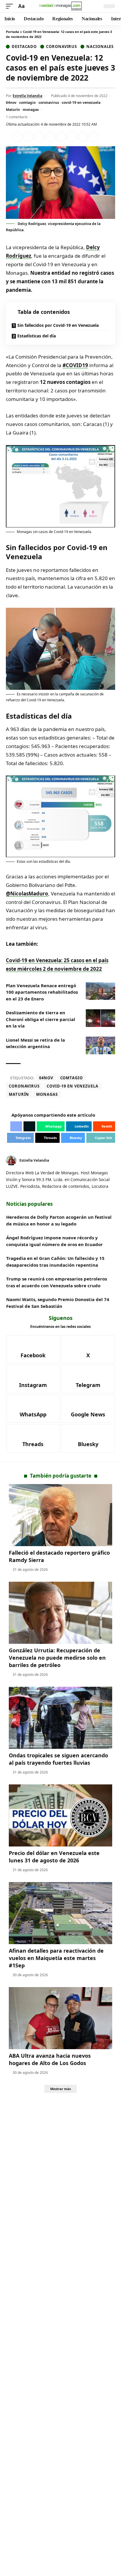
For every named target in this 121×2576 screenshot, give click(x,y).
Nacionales (100, 47)
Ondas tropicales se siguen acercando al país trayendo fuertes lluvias (58, 1759)
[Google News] (88, 1409)
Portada (12, 32)
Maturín (13, 110)
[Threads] (33, 1438)
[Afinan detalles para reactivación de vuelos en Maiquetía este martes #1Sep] (60, 1913)
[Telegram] (88, 1379)
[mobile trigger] (11, 6)
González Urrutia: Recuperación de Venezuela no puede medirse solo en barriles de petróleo (57, 1658)
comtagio (27, 103)
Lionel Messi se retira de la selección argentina (35, 1043)
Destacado (24, 47)
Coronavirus (62, 47)
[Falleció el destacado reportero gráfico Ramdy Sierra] (60, 1515)
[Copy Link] (94, 137)
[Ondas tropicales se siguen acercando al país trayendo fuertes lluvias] (60, 1718)
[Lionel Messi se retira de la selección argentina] (100, 1045)
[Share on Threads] (83, 137)
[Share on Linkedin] (50, 137)
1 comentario (17, 117)
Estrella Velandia (27, 96)
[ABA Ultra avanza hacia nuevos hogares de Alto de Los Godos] (60, 2018)
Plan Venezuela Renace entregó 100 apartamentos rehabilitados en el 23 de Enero (42, 992)
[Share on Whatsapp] (39, 137)
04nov (11, 103)
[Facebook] (106, 1160)
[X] (113, 1160)
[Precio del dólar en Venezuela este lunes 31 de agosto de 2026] (60, 1815)
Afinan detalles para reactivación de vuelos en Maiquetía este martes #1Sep (56, 1958)
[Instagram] (33, 1379)
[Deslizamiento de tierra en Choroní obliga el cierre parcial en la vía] (100, 1018)
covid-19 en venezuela (81, 103)
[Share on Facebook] (18, 137)
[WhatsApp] (33, 1409)
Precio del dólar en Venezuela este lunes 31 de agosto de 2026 (54, 1857)
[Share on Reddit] (61, 137)
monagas (31, 110)
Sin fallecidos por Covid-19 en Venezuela (58, 325)
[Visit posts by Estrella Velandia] (11, 1160)
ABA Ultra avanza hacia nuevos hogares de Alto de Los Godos (50, 2059)
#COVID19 (75, 365)
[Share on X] (28, 137)
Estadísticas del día (37, 336)
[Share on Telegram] (72, 137)
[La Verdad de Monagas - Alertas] (61, 6)
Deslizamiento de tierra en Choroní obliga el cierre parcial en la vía (41, 1019)
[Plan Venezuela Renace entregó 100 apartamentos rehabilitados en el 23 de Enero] (100, 991)
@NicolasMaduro (27, 894)
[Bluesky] (88, 1438)
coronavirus (49, 103)
